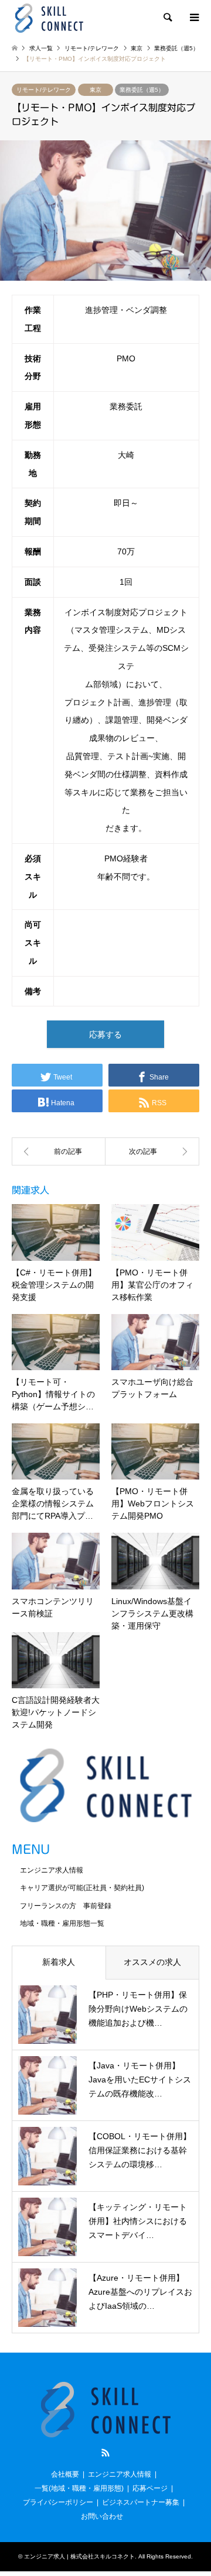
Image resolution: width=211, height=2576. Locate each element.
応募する (105, 1034)
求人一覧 (41, 48)
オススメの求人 (152, 1962)
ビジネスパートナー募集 (141, 2502)
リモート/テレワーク (44, 90)
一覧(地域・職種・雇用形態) (79, 2488)
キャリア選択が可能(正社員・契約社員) (82, 1888)
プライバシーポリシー (58, 2502)
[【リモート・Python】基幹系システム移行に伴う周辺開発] (152, 1151)
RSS (105, 2453)
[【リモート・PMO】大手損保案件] (59, 1151)
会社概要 (65, 2474)
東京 (96, 90)
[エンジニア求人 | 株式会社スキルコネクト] (49, 18)
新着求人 (59, 1962)
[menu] (193, 18)
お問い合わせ (102, 2516)
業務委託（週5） (142, 90)
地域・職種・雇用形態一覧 (62, 1923)
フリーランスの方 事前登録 (66, 1906)
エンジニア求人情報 (52, 1870)
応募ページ (150, 2488)
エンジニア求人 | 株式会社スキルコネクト (79, 2556)
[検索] (167, 18)
